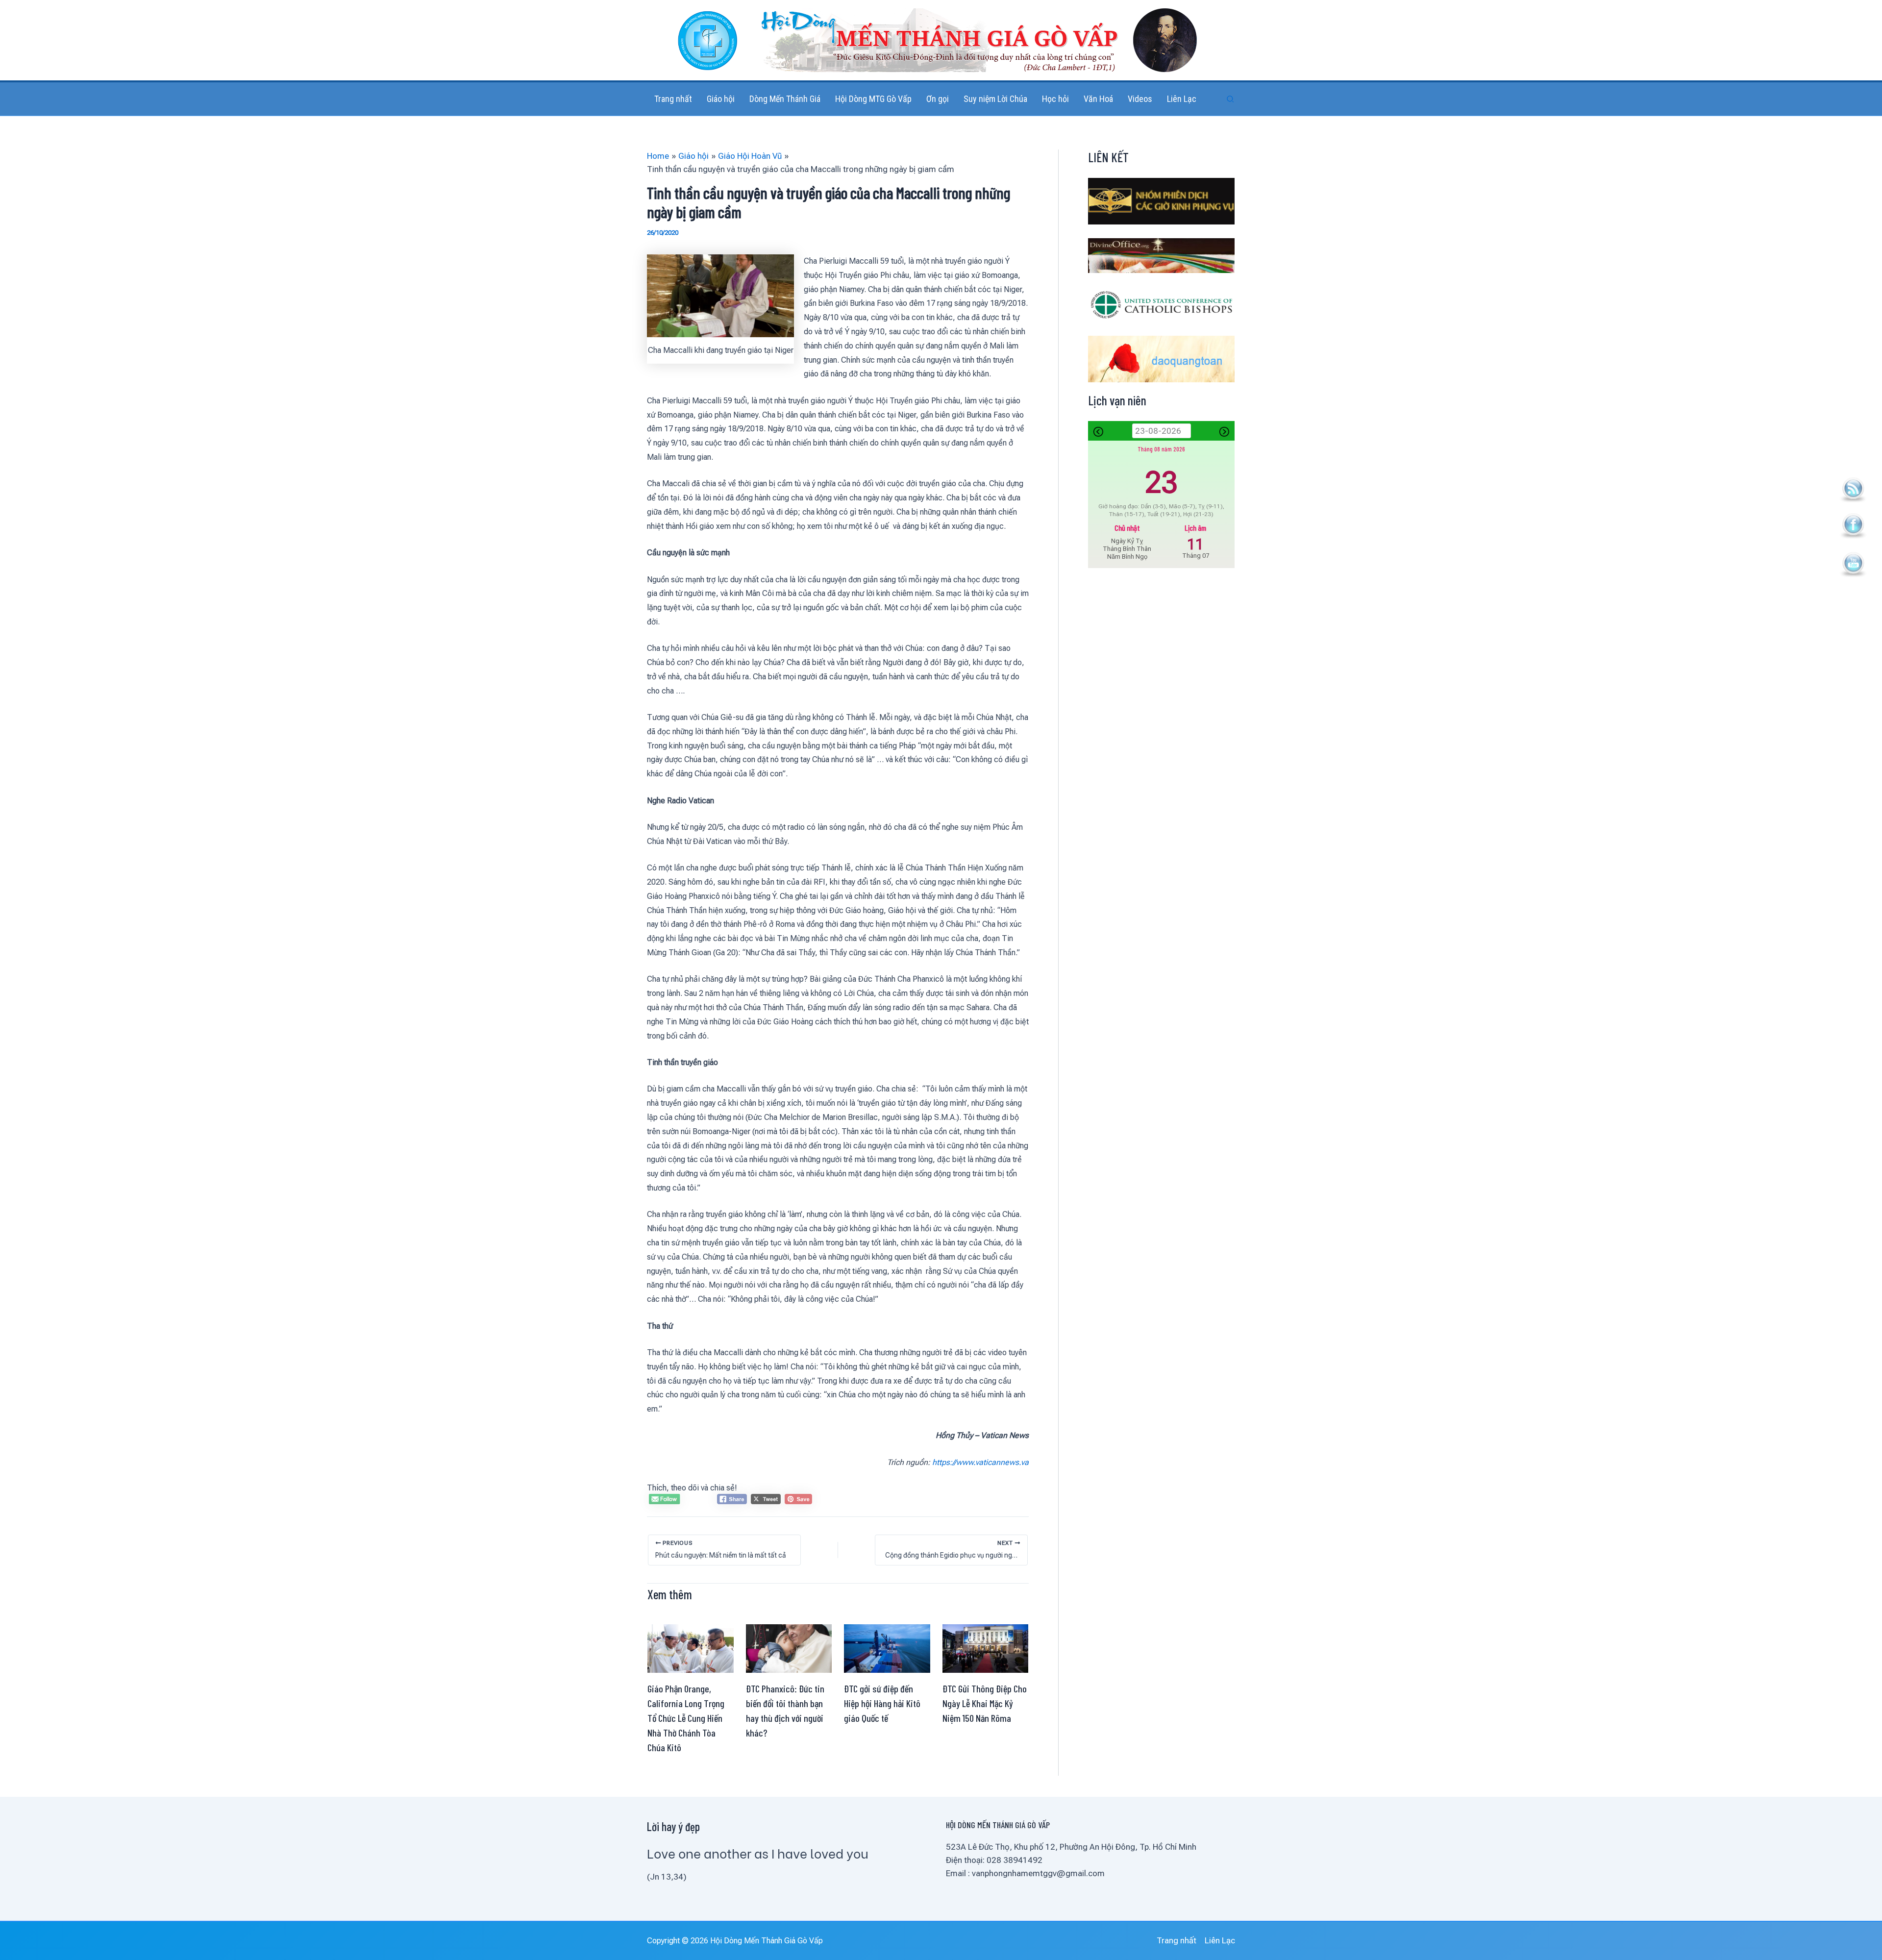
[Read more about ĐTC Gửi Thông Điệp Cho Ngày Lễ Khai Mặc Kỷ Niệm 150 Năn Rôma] (986, 1648)
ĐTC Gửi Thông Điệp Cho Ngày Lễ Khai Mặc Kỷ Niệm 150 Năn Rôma (985, 1703)
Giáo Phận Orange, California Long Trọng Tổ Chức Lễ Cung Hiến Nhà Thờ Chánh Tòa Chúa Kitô (686, 1718)
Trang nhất (1176, 1940)
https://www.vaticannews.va (980, 1462)
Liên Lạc (1220, 1940)
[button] (1231, 99)
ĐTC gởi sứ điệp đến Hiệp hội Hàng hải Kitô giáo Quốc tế (882, 1703)
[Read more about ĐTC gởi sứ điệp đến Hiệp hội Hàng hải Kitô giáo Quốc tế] (887, 1648)
